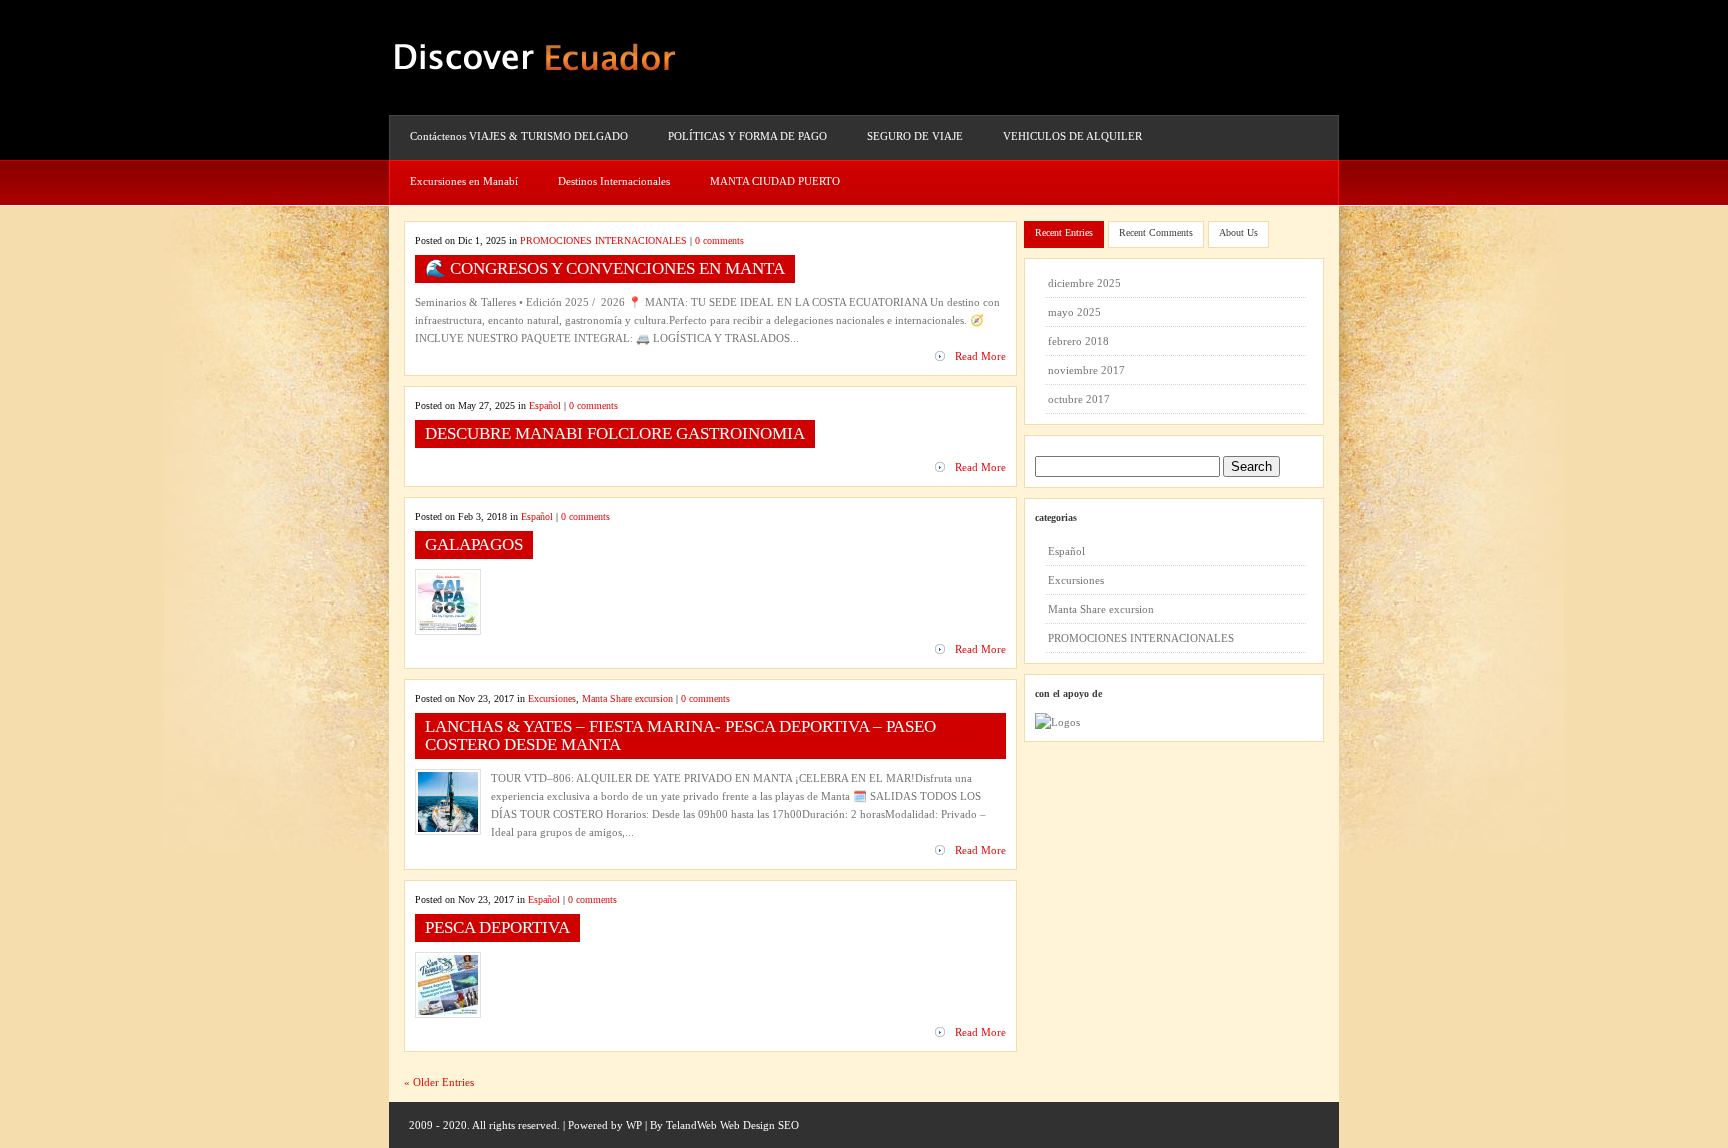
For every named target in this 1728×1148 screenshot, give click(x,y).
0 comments (719, 240)
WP (634, 1125)
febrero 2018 (1078, 341)
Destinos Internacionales (614, 181)
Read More (980, 356)
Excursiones (552, 698)
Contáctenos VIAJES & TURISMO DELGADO (519, 136)
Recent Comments (1156, 232)
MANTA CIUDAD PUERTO (775, 181)
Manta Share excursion (627, 698)
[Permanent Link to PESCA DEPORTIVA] (448, 1011)
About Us (1238, 232)
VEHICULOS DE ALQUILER (1072, 136)
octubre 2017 (1079, 399)
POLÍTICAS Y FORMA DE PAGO (747, 136)
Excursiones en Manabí (464, 181)
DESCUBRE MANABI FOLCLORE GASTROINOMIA (615, 433)
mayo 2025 (1074, 312)
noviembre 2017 (1086, 370)
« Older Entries (439, 1082)
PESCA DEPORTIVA (497, 927)
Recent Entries (1064, 232)
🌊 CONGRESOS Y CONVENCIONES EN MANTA (605, 268)
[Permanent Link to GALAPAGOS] (448, 628)
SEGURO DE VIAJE (915, 136)
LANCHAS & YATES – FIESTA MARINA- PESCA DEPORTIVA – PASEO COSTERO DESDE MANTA (680, 735)
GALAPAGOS (474, 544)
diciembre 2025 (1084, 283)
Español (545, 405)
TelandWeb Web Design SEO (732, 1125)
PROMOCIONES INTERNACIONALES (603, 240)
